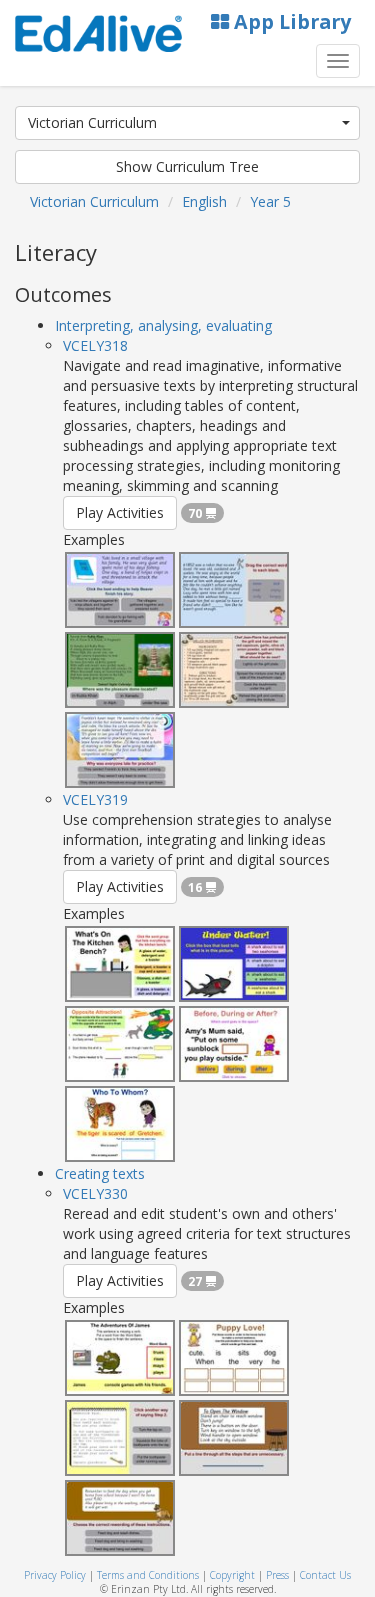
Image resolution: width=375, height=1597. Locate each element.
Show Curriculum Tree (187, 166)
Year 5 (270, 201)
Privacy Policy (55, 1575)
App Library (290, 21)
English (204, 201)
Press (277, 1575)
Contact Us (325, 1575)
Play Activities (120, 512)
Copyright (232, 1575)
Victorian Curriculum (92, 122)
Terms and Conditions (148, 1575)
